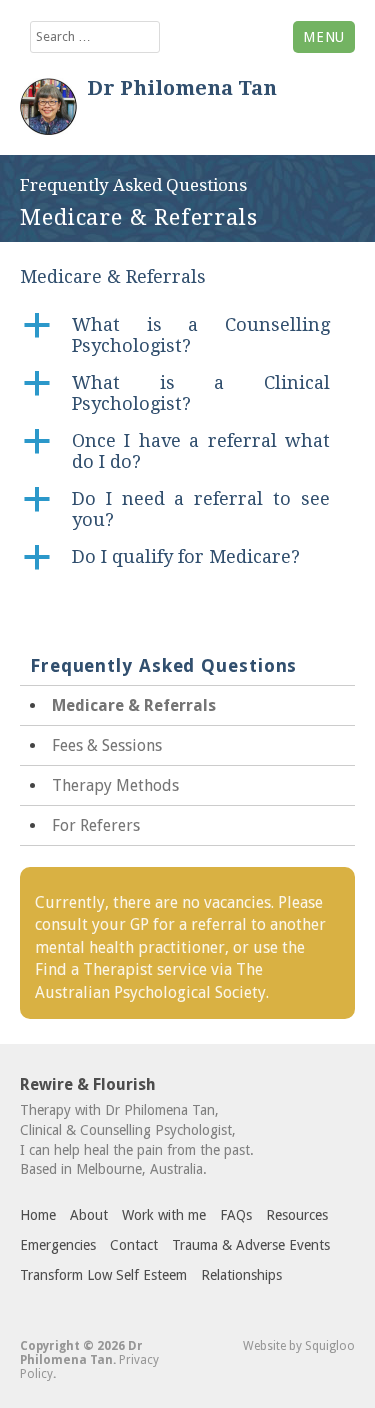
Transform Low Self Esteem (103, 1275)
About (89, 1215)
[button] (187, 335)
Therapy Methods (115, 785)
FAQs (236, 1215)
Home (38, 1215)
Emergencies (58, 1245)
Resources (297, 1215)
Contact (134, 1245)
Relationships (241, 1275)
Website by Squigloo (299, 1346)
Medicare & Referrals (134, 705)
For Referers (96, 825)
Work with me (164, 1215)
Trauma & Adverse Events (251, 1245)
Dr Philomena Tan (182, 88)
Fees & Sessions (107, 745)
